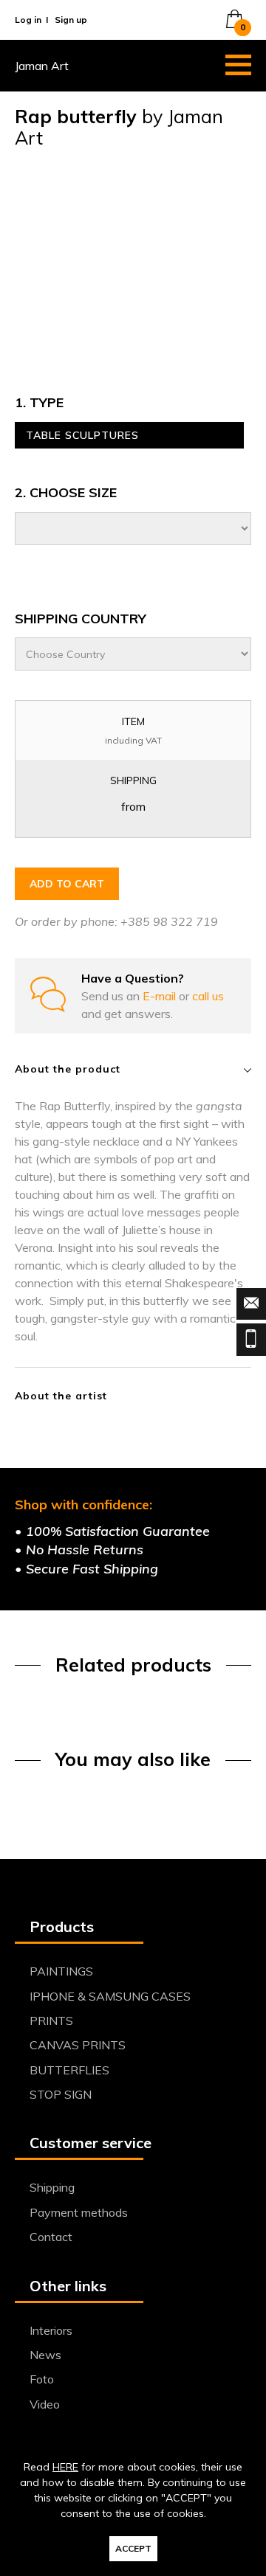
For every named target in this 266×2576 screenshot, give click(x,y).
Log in (28, 20)
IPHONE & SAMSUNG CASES (110, 1996)
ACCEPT (133, 2548)
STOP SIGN (61, 2094)
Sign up (71, 20)
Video (45, 2404)
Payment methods (79, 2212)
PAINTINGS (61, 1971)
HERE (65, 2467)
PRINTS (51, 2021)
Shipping (52, 2187)
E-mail (161, 996)
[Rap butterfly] (133, 259)
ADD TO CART (67, 884)
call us (208, 996)
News (45, 2355)
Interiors (51, 2330)
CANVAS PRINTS (78, 2045)
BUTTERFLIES (69, 2070)
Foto (42, 2379)
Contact (51, 2237)
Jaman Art (42, 66)
